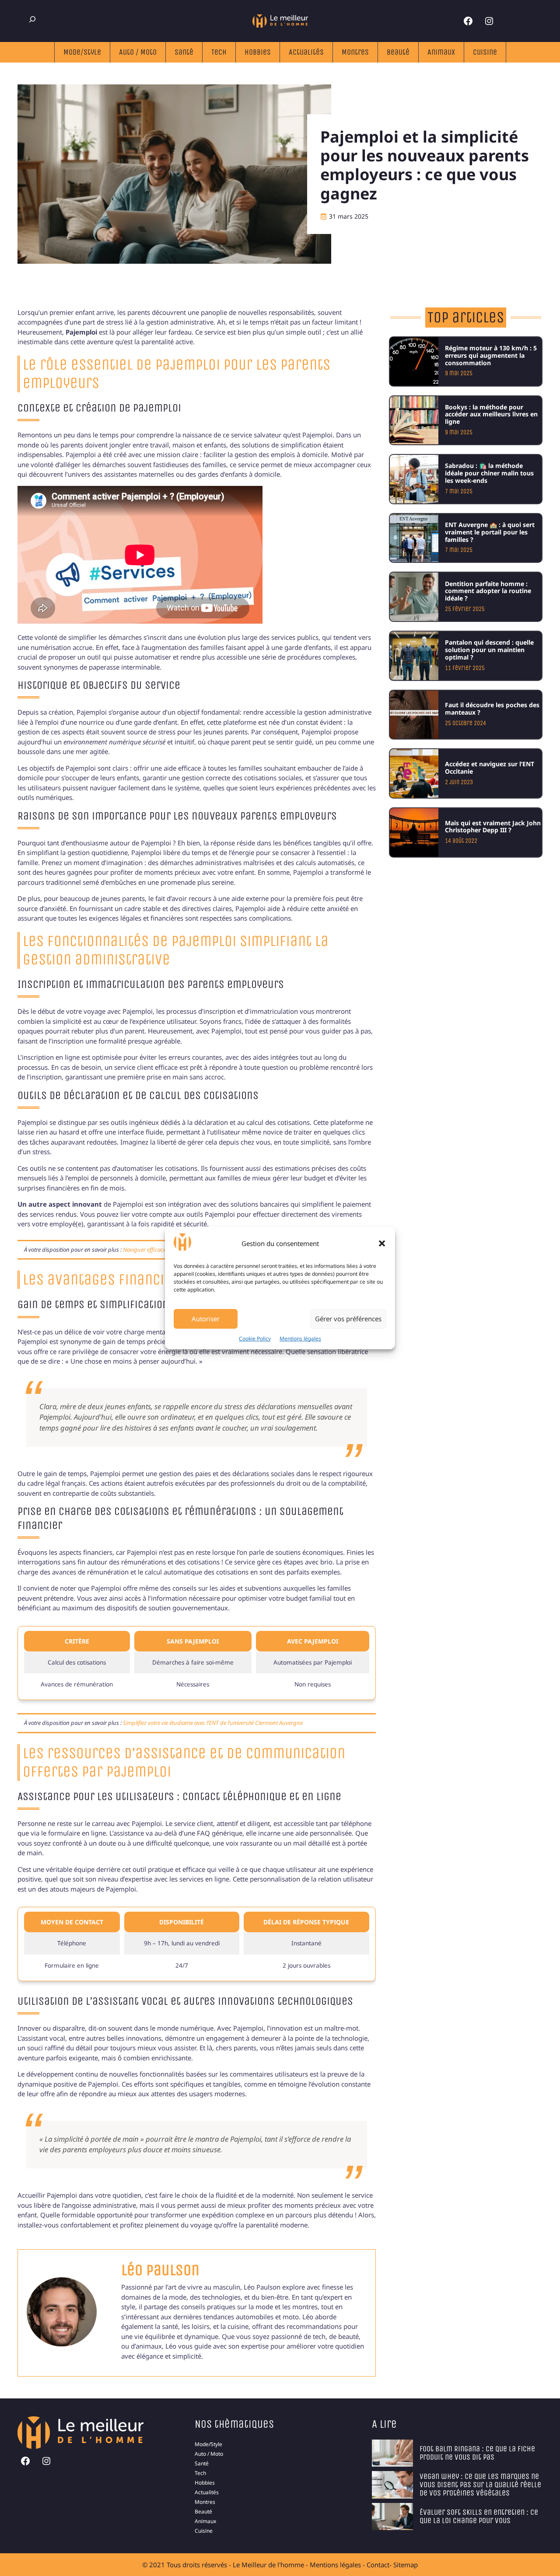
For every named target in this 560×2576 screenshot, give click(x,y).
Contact (378, 2565)
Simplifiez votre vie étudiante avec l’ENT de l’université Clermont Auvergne (213, 1723)
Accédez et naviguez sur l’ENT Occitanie (490, 768)
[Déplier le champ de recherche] (32, 19)
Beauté (398, 52)
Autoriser (206, 1319)
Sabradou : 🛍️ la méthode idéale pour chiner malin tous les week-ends (489, 473)
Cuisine (485, 52)
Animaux (441, 52)
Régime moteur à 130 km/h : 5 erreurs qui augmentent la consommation (491, 355)
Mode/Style (82, 52)
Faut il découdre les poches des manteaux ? (492, 709)
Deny (274, 1319)
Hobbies (258, 52)
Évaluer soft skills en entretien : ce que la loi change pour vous (479, 2516)
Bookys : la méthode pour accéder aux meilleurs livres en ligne (491, 414)
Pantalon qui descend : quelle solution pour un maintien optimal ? (489, 650)
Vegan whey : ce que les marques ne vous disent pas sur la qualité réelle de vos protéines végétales (480, 2485)
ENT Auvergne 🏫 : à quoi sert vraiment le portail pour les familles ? (490, 532)
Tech (219, 52)
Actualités (306, 52)
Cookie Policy (255, 1339)
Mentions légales (300, 1339)
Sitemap (406, 2565)
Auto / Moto (138, 52)
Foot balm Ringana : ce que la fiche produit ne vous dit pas (477, 2453)
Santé (184, 52)
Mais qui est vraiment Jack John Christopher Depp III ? (493, 827)
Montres (355, 52)
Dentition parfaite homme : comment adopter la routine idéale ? (488, 591)
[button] (382, 1243)
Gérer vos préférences (348, 1319)
